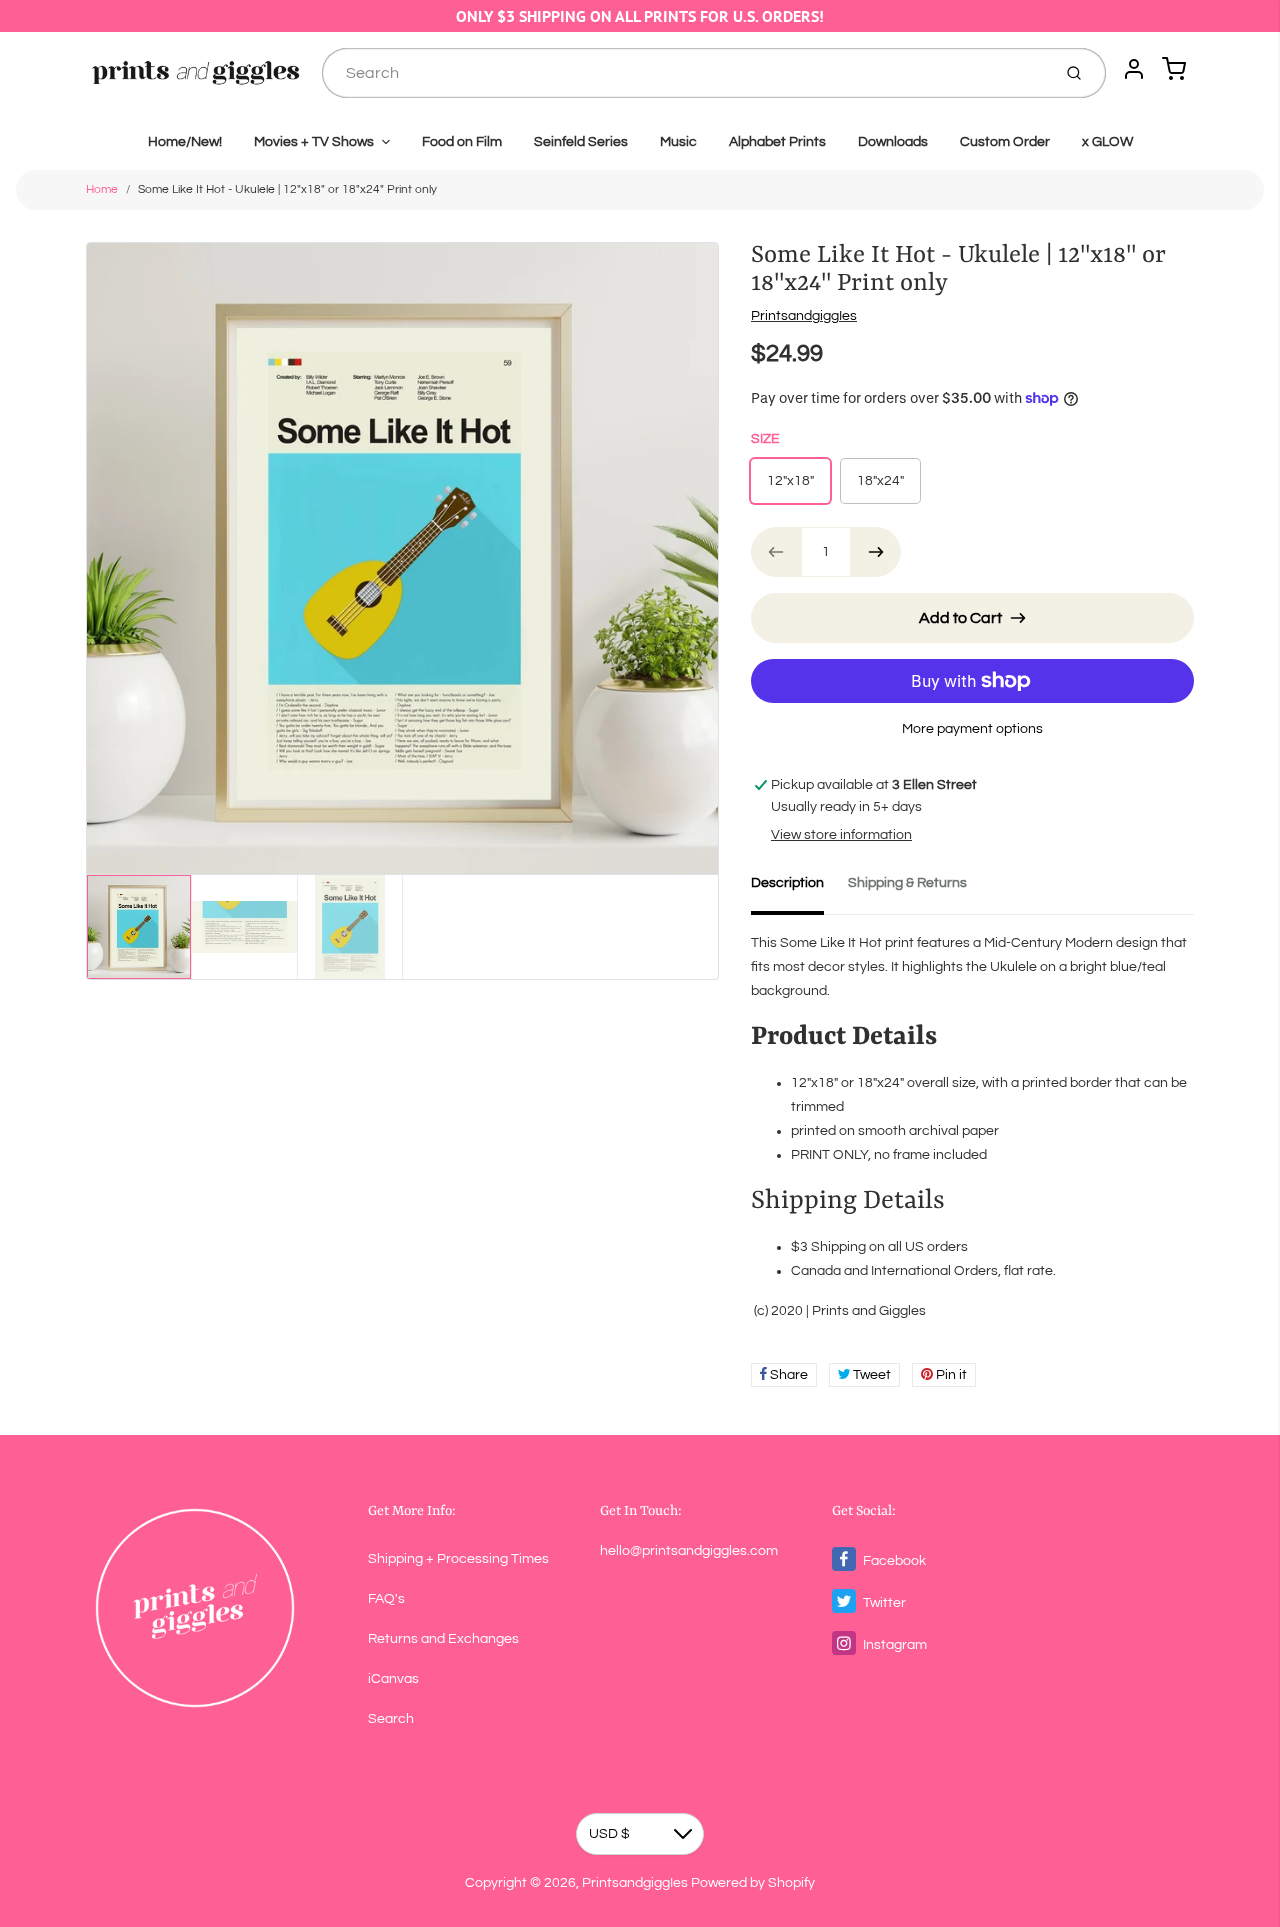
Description (787, 883)
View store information (841, 835)
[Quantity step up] (876, 552)
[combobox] (684, 73)
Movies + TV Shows (314, 142)
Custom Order (1005, 142)
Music (678, 142)
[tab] (799, 889)
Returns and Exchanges (443, 1639)
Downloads (893, 142)
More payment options (972, 729)
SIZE (765, 439)
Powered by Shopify (753, 1883)
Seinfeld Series (581, 142)
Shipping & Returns (907, 883)
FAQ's (386, 1599)
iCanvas (393, 1679)
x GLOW (1107, 142)
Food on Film (462, 142)
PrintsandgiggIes (804, 316)
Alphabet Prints (777, 142)
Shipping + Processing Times (458, 1559)
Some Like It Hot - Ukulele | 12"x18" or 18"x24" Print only (287, 189)
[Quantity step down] (776, 552)
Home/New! (185, 142)
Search (391, 1719)
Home (102, 189)
